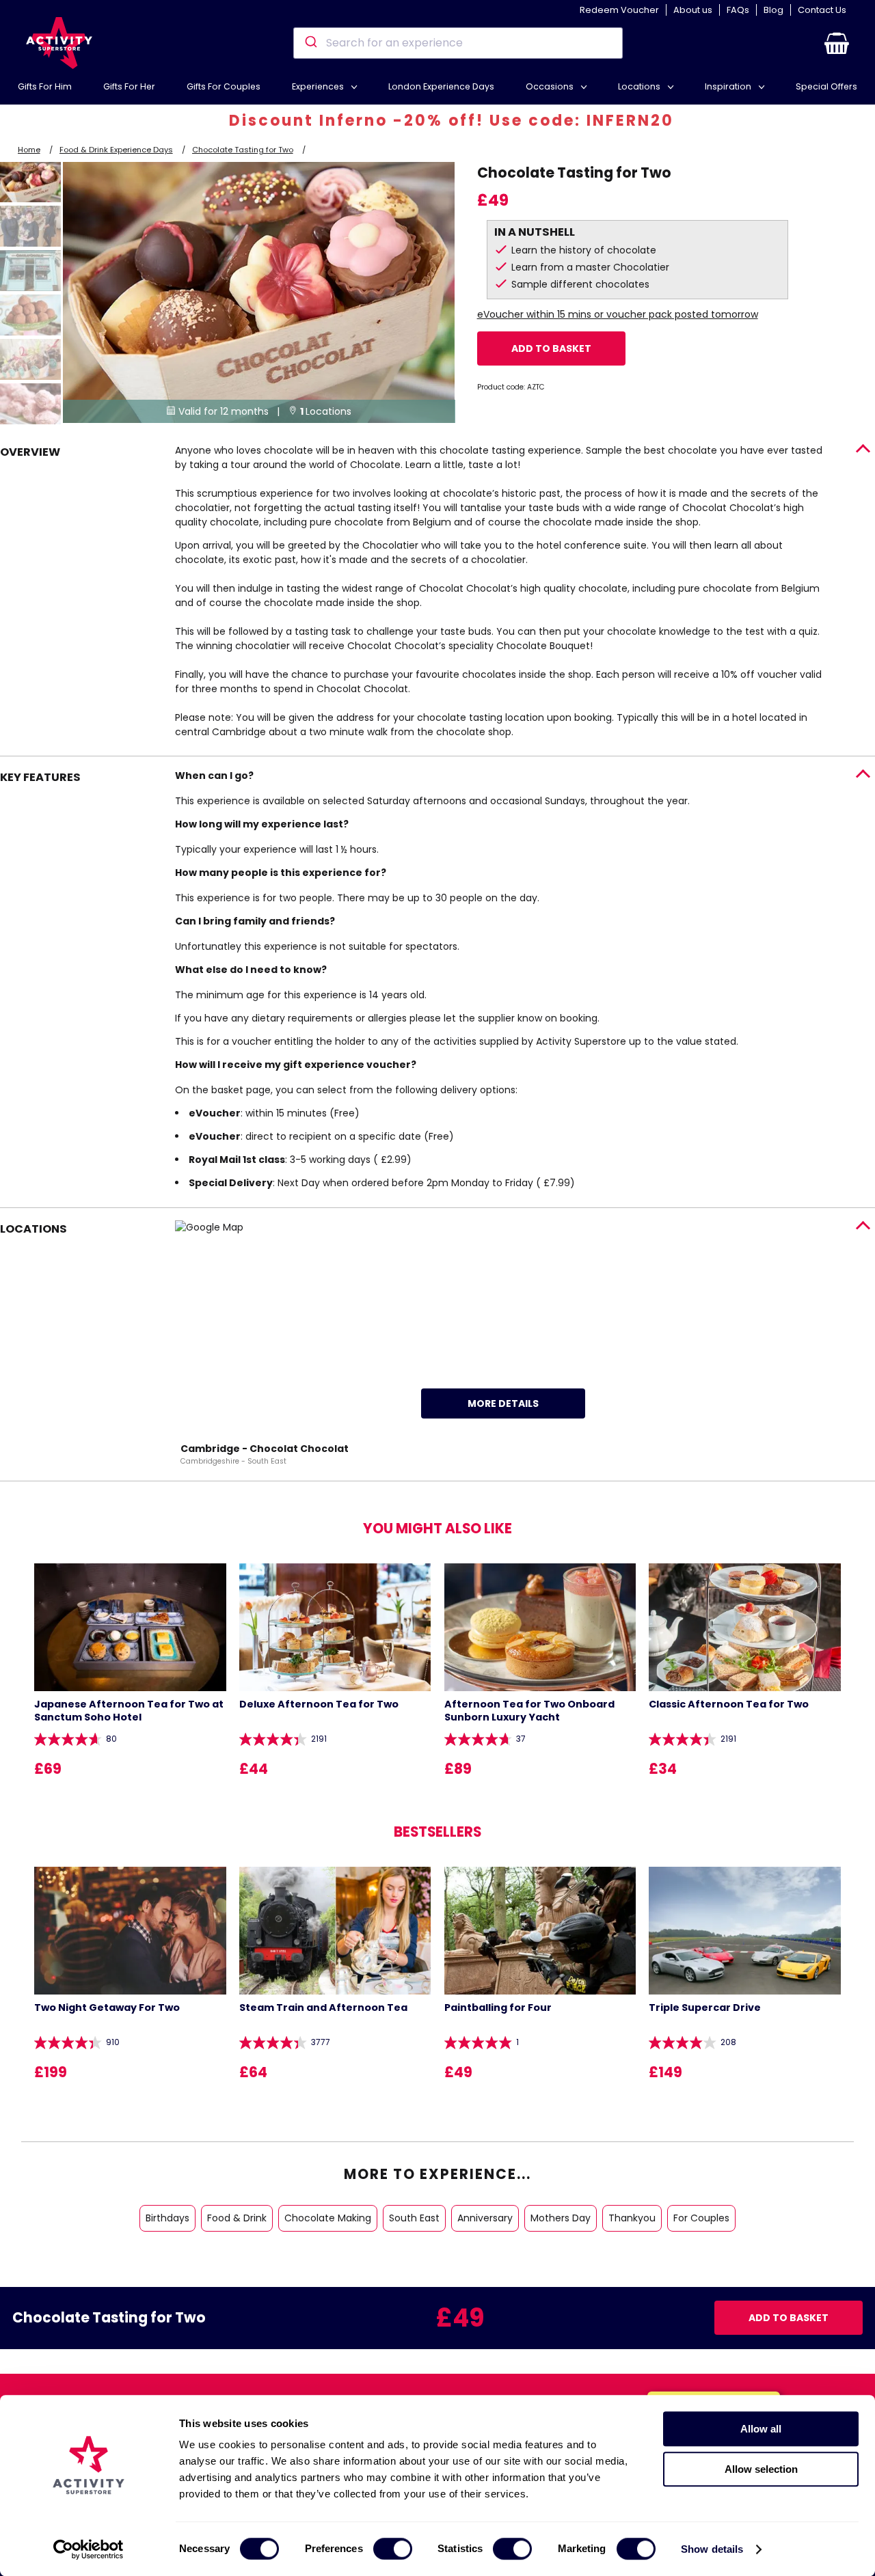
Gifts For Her (129, 86)
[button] (837, 43)
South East (414, 2218)
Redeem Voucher (619, 10)
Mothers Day (561, 2218)
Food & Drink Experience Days (116, 150)
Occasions (551, 86)
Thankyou (632, 2218)
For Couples (701, 2218)
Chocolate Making (328, 2218)
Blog (773, 10)
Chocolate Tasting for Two (243, 150)
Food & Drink (237, 2218)
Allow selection (761, 2469)
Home (29, 150)
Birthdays (167, 2218)
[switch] (393, 2549)
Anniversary (485, 2218)
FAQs (738, 10)
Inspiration (729, 86)
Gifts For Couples (224, 86)
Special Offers (826, 86)
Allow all (761, 2429)
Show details (712, 2549)
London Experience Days (441, 86)
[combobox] (458, 43)
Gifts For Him (45, 86)
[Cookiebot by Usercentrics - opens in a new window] (89, 2549)
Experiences (319, 86)
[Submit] (310, 43)
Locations (640, 86)
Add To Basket (551, 348)
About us (693, 10)
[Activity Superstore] (59, 43)
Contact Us (822, 10)
